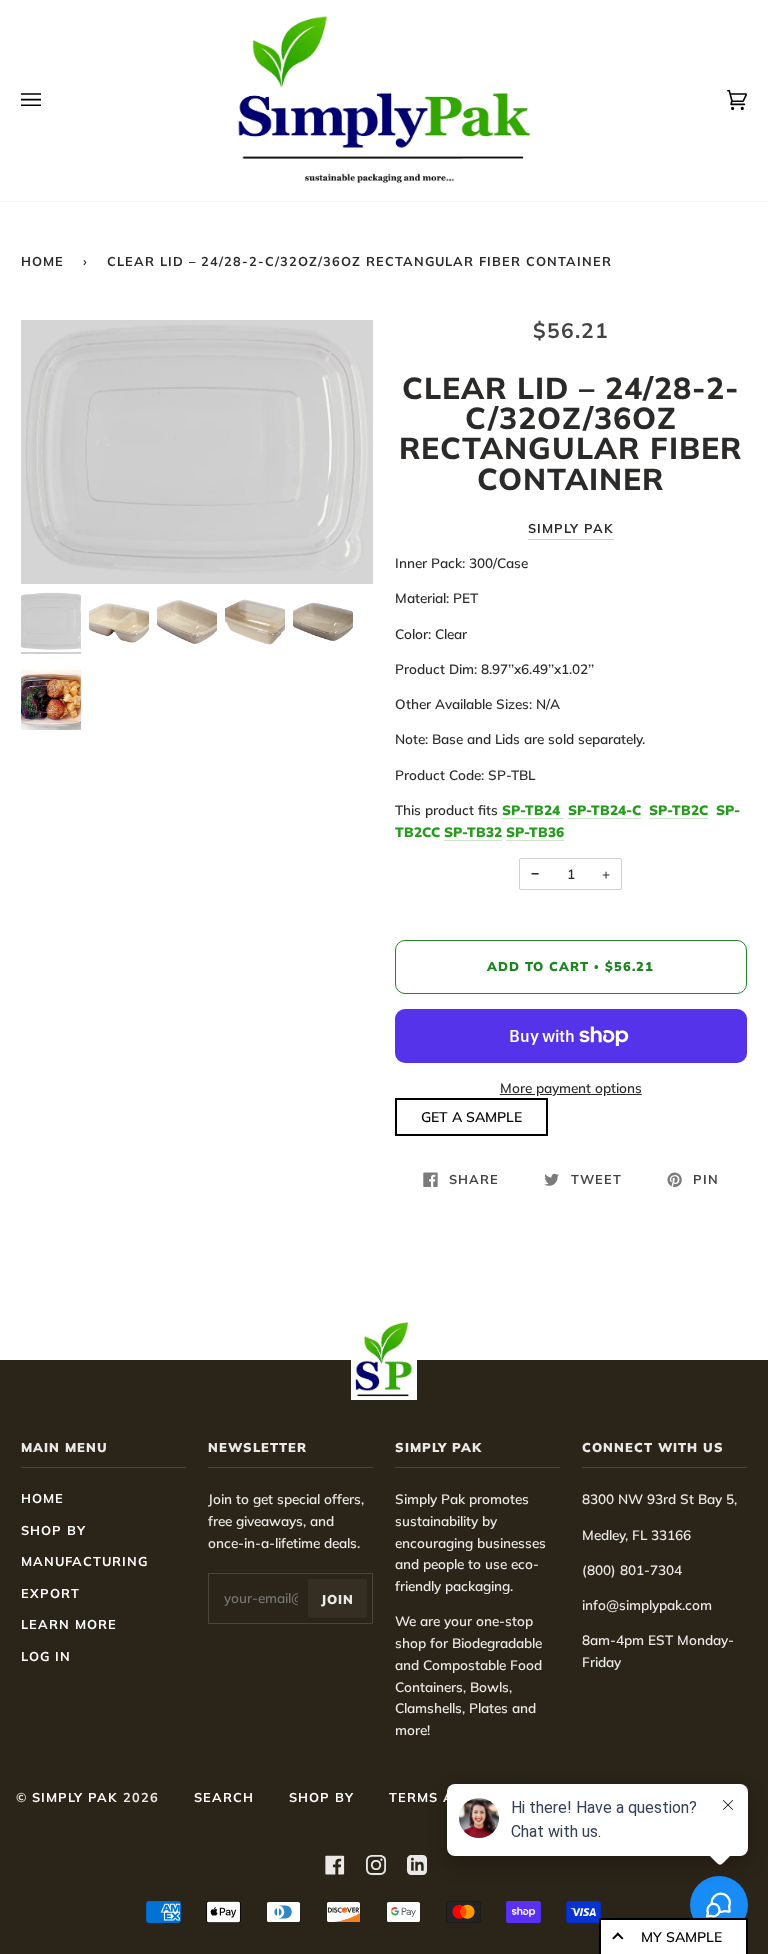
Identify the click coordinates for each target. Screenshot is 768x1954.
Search (224, 1797)
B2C (678, 809)
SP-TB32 (473, 831)
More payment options (571, 1087)
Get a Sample (471, 1117)
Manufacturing (84, 1561)
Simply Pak (571, 528)
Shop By (53, 1530)
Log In (46, 1656)
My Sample (681, 1937)
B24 (531, 809)
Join (337, 1599)
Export (50, 1593)
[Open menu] (51, 100)
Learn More (69, 1624)
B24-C (604, 809)
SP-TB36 (535, 831)
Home (42, 261)
